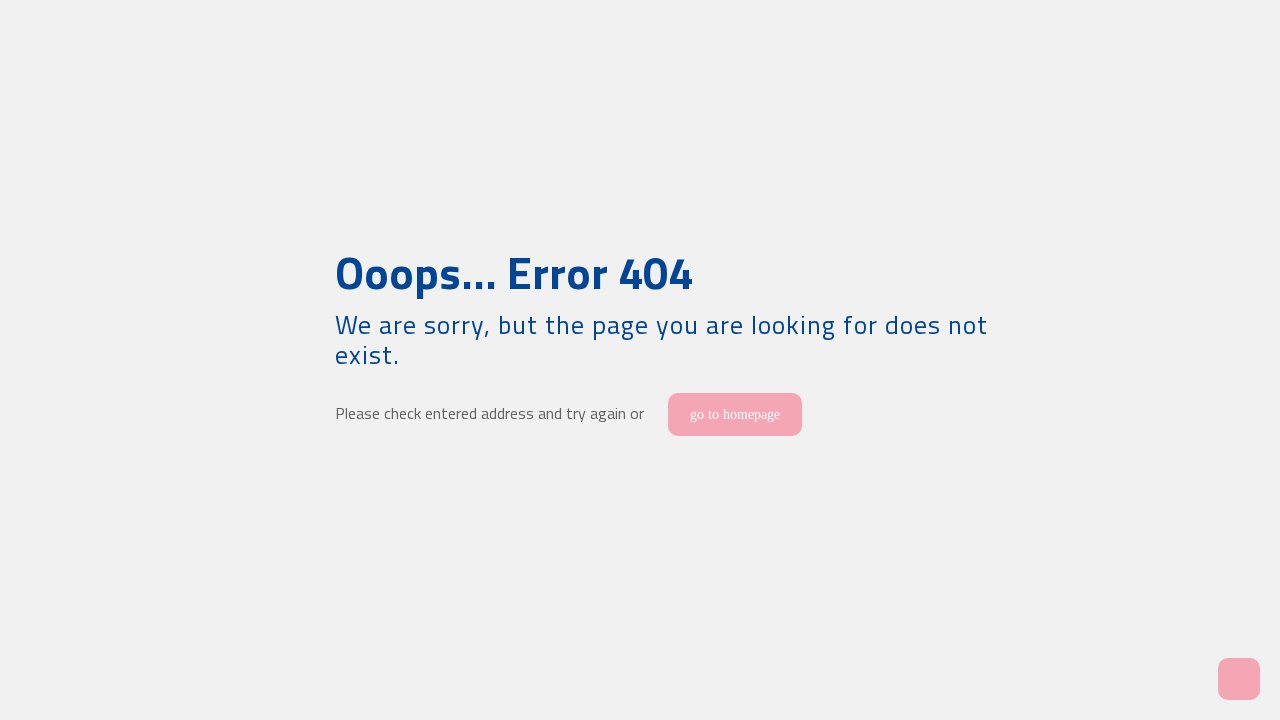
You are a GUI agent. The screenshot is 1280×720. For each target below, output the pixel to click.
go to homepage (735, 414)
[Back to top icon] (1184, 679)
